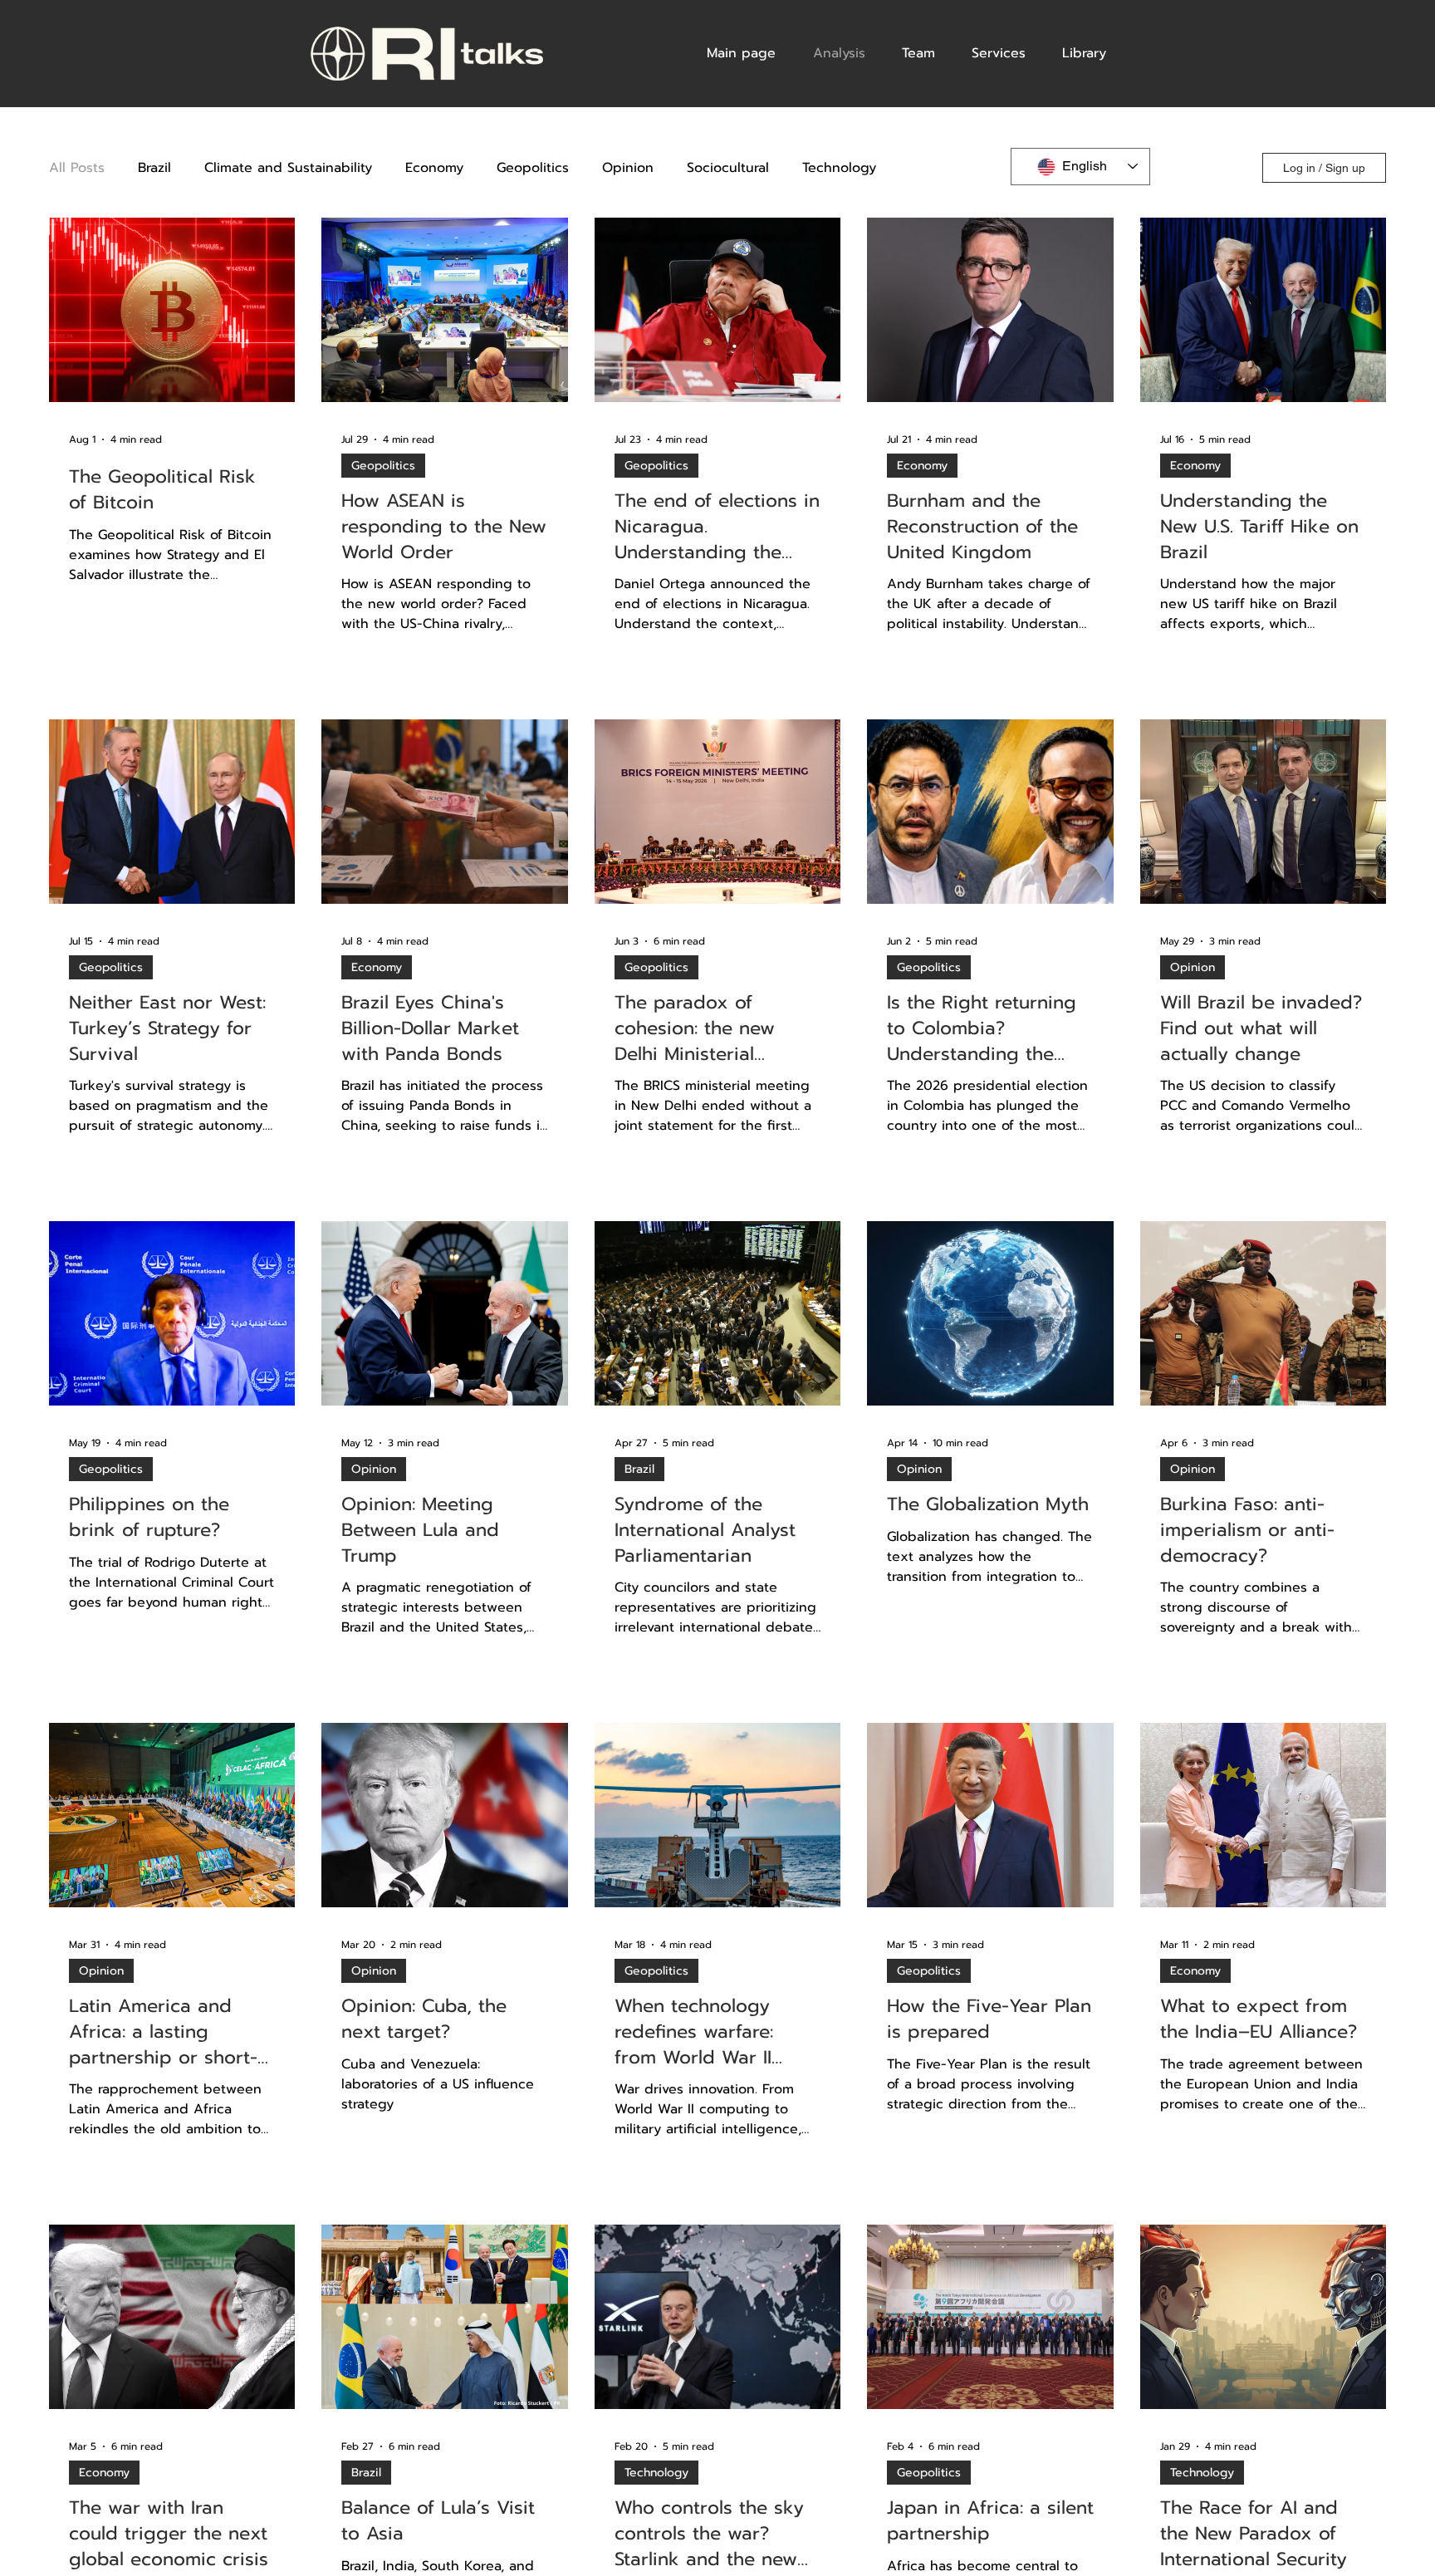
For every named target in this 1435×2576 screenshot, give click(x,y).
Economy (434, 168)
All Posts (77, 168)
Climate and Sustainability (288, 168)
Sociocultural (728, 168)
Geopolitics (533, 168)
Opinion (628, 168)
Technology (839, 168)
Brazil (154, 168)
